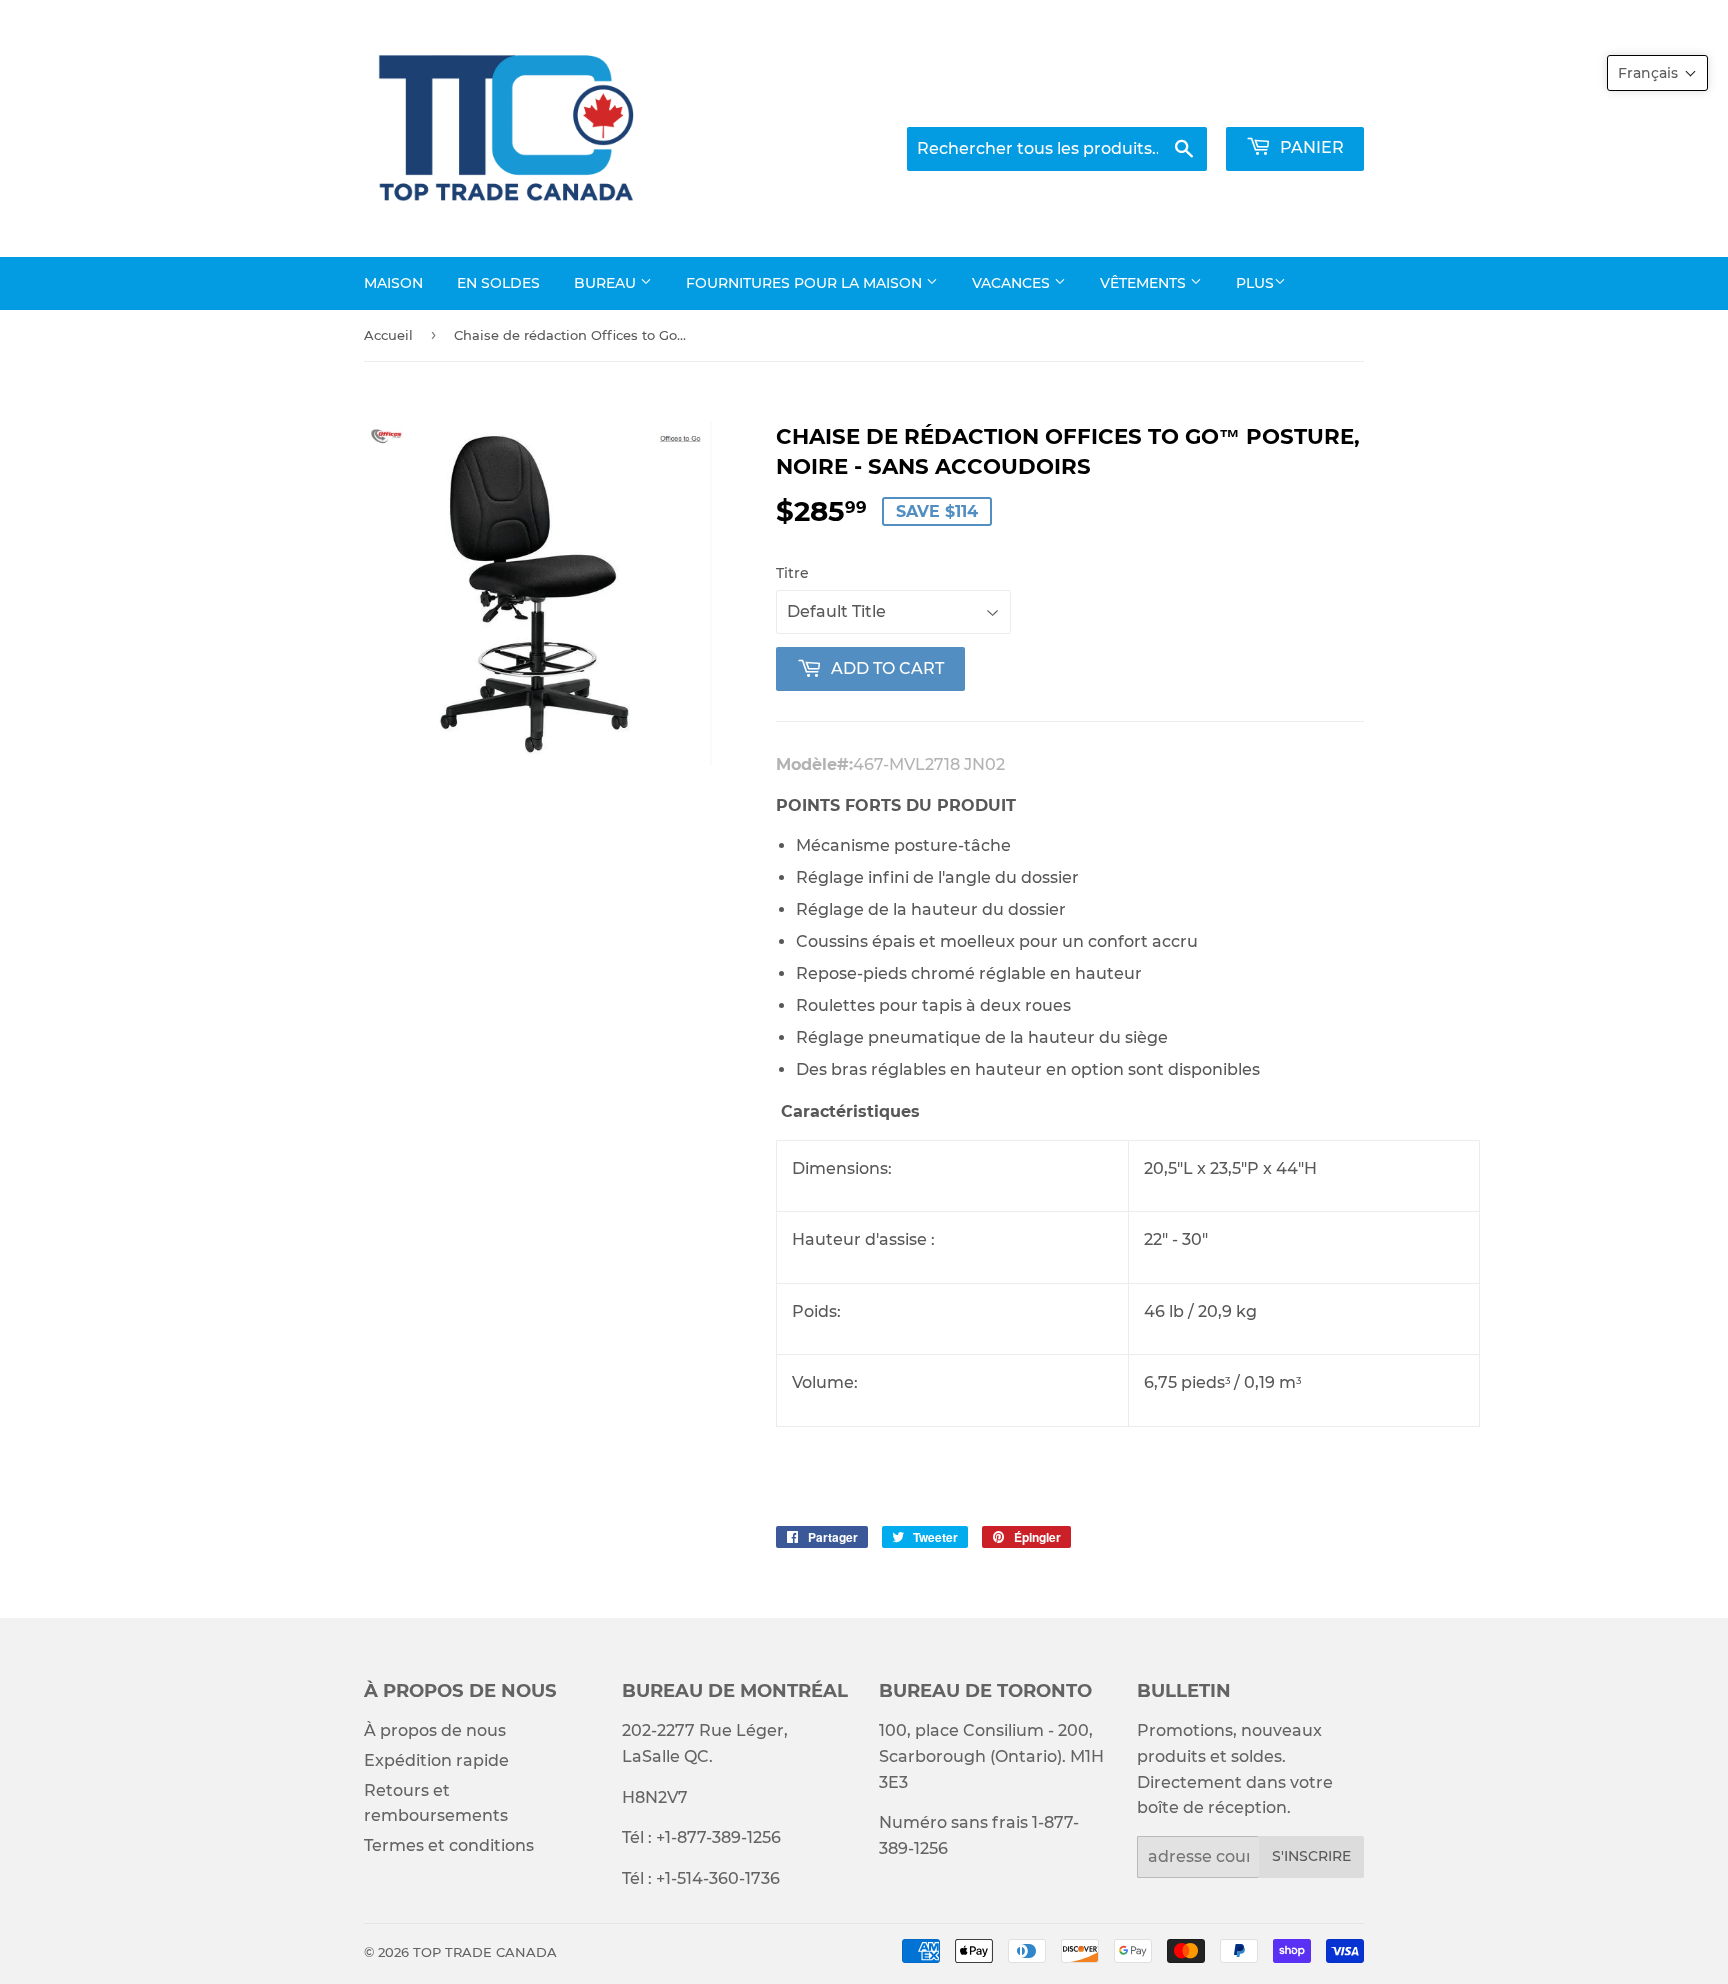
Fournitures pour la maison (806, 283)
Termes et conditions (449, 1845)
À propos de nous (435, 1730)
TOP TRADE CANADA (485, 1952)
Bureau (607, 283)
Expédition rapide (436, 1760)
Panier (1310, 147)
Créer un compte (1303, 100)
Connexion (1169, 100)
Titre (792, 573)
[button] (1657, 73)
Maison (393, 283)
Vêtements (1145, 283)
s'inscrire (1311, 1856)
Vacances (1013, 283)
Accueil (388, 335)
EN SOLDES (498, 283)
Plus (1255, 283)
